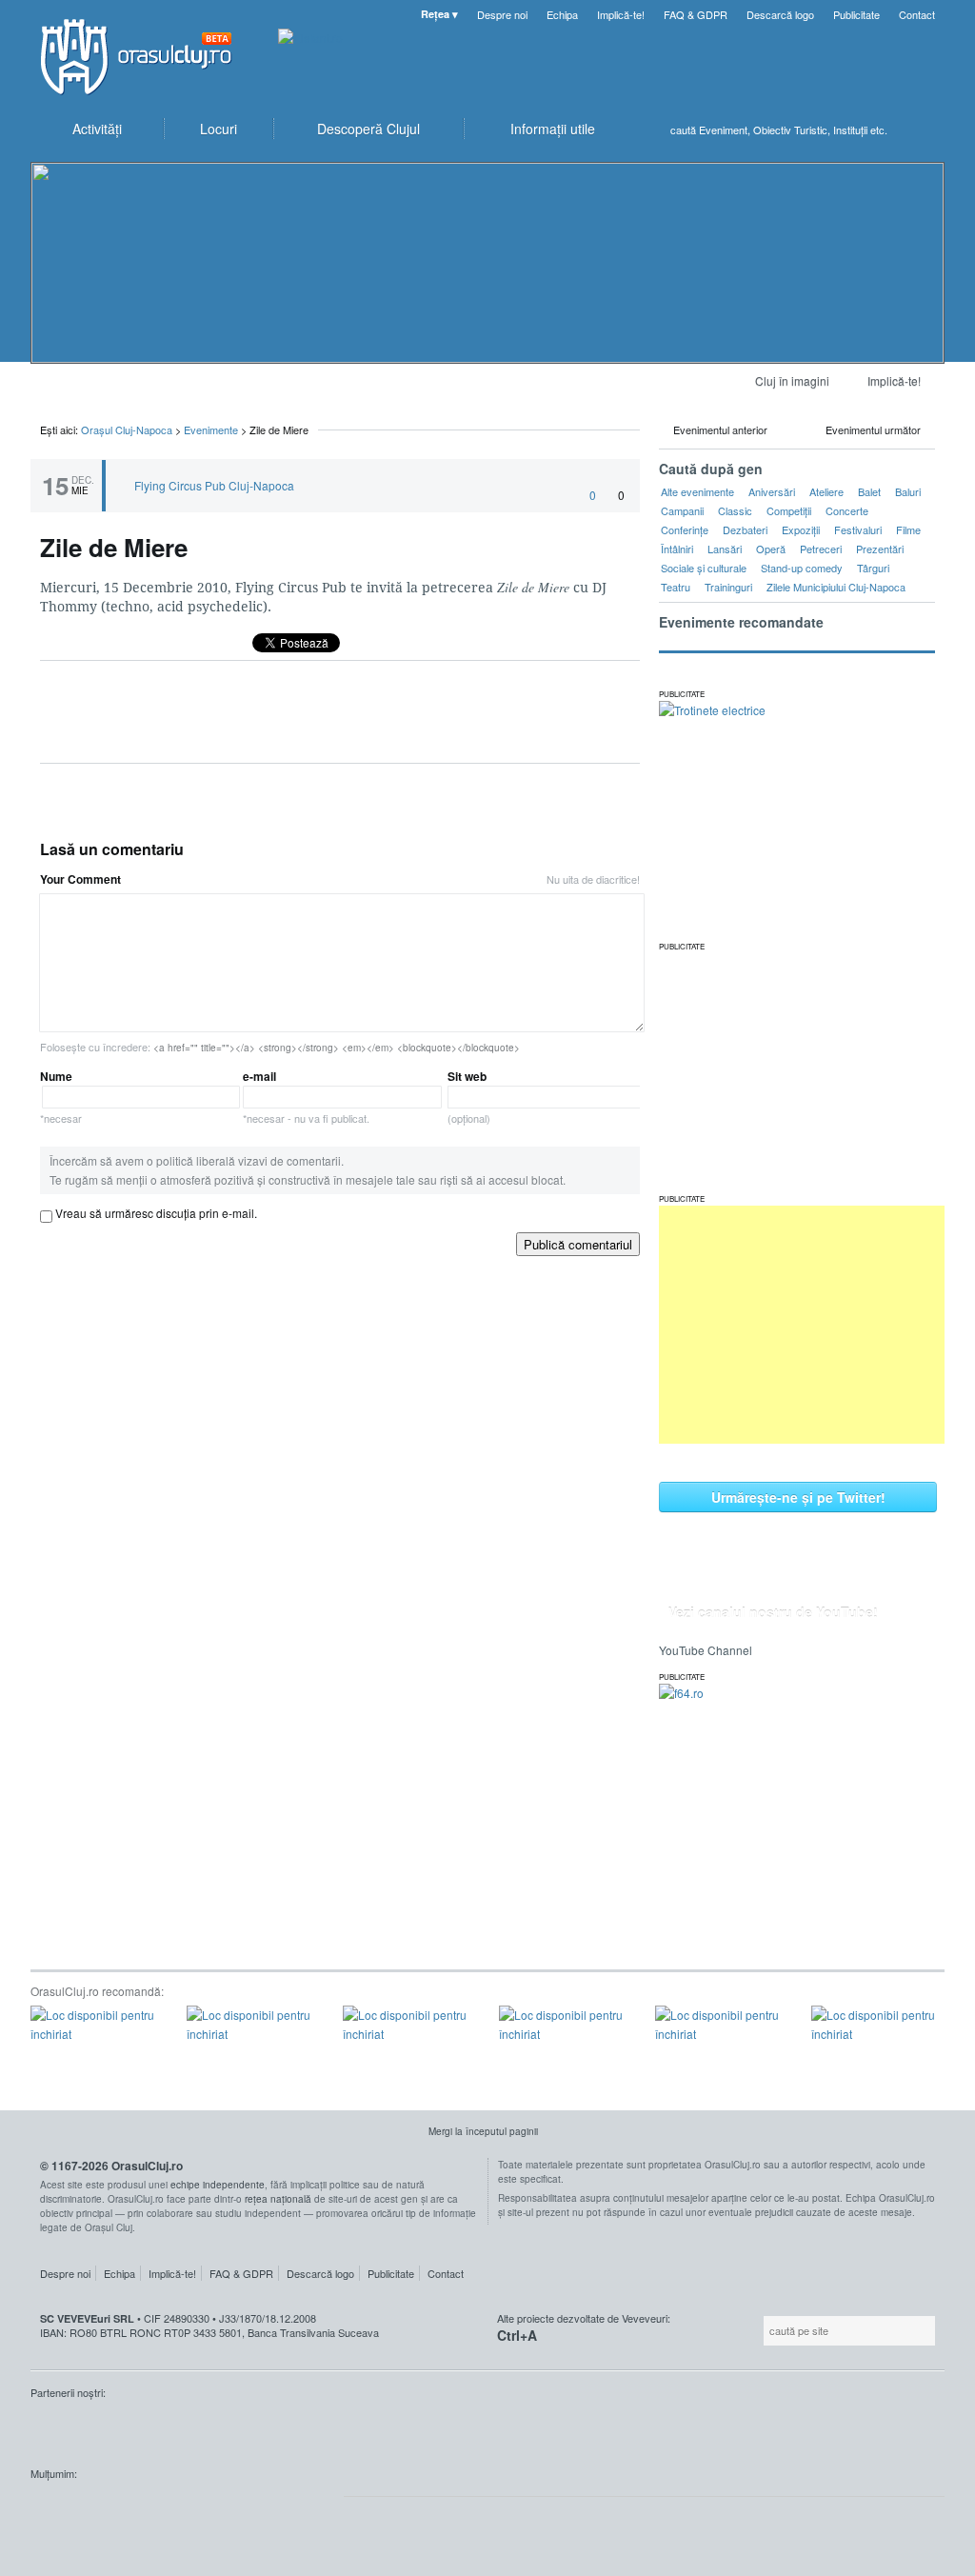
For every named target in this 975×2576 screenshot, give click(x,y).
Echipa (562, 14)
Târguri (873, 568)
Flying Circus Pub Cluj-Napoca (214, 485)
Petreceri (821, 549)
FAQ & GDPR (696, 14)
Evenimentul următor (873, 429)
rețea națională (278, 2199)
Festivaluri (858, 529)
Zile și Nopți (125, 2428)
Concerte (847, 510)
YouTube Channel (706, 1650)
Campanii (682, 510)
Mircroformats (191, 2509)
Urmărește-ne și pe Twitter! (798, 1497)
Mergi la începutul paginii (483, 2131)
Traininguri (728, 587)
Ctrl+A (517, 2335)
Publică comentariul (578, 1244)
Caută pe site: (761, 2331)
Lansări (725, 549)
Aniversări (772, 491)
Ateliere (826, 491)
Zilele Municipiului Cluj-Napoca (836, 587)
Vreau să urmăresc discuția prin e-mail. (156, 1213)
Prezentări (880, 549)
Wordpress (78, 2509)
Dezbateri (745, 529)
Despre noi (502, 14)
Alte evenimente (697, 491)
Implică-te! (621, 14)
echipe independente (218, 2185)
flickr (291, 2509)
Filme (908, 529)
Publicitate (856, 14)
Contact (917, 14)
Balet (869, 491)
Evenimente (211, 429)
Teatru (676, 587)
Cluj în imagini (792, 380)
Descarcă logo (780, 14)
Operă (771, 549)
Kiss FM (55, 2428)
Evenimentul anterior (720, 429)
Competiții (789, 510)
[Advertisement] (802, 1325)
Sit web (469, 1097)
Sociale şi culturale (704, 568)
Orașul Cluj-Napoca (145, 57)
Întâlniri (677, 549)
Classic (735, 510)
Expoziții (801, 529)
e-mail (306, 1097)
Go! (925, 130)
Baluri (908, 491)
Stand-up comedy (802, 568)
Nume (61, 1097)
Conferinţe (685, 529)
